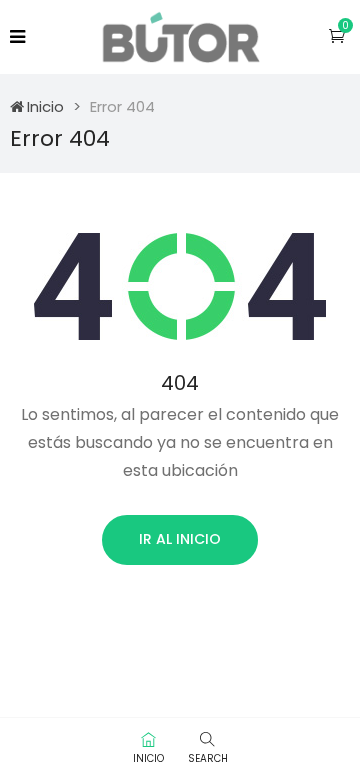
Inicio (45, 106)
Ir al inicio (180, 539)
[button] (337, 35)
